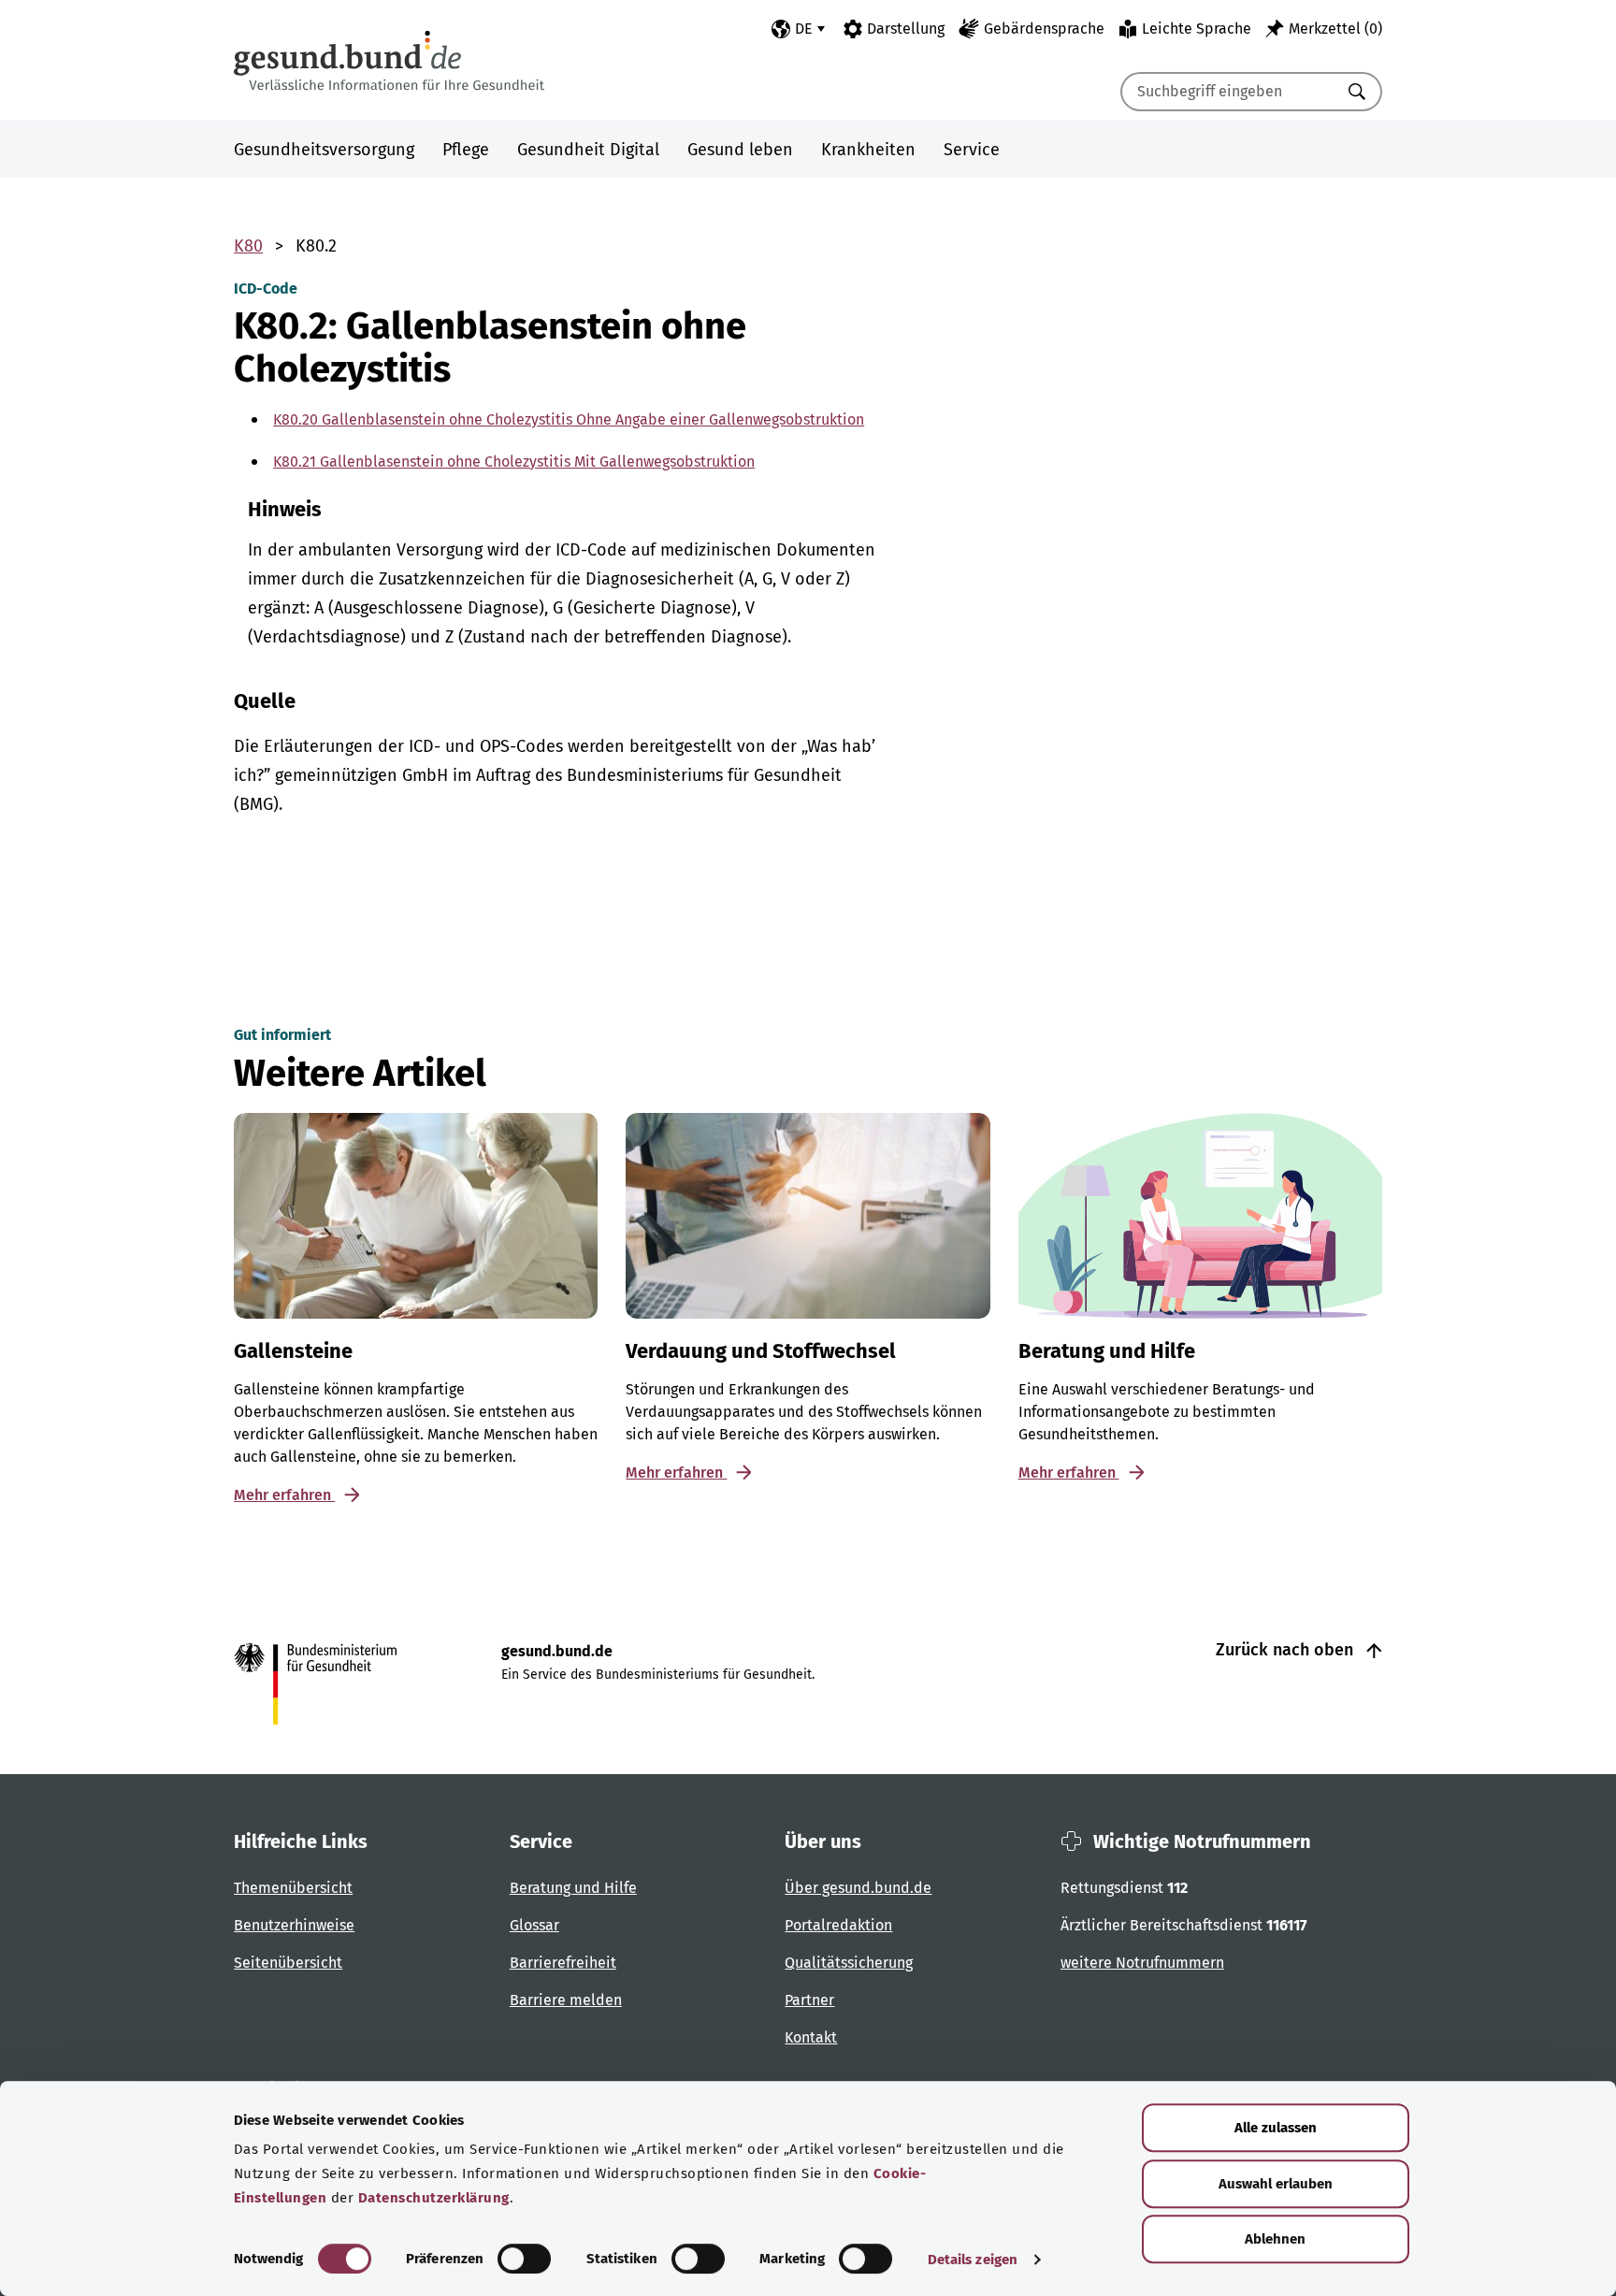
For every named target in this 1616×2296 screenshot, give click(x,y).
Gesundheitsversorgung (324, 150)
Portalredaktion (838, 1925)
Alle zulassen (1276, 2128)
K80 (248, 246)
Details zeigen (973, 2260)
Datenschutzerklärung (434, 2198)
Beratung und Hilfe (573, 1888)
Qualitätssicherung (849, 1963)
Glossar (534, 1925)
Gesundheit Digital (588, 150)
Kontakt (811, 2037)
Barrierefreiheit (563, 1963)
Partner (809, 2000)
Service (972, 150)
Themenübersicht (293, 1888)
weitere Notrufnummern (1142, 1963)
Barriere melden (566, 2000)
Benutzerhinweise (294, 1925)
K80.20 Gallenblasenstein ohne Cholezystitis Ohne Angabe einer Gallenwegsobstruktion (569, 419)
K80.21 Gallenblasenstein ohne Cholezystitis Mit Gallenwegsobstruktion (514, 462)
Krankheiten (868, 150)
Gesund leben (740, 150)
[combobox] (1228, 92)
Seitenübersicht (288, 1963)
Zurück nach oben (1287, 1650)
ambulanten (345, 550)
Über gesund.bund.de (858, 1888)
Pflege (466, 150)
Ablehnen (1275, 2239)
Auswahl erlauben (1276, 2184)
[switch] (524, 2259)
